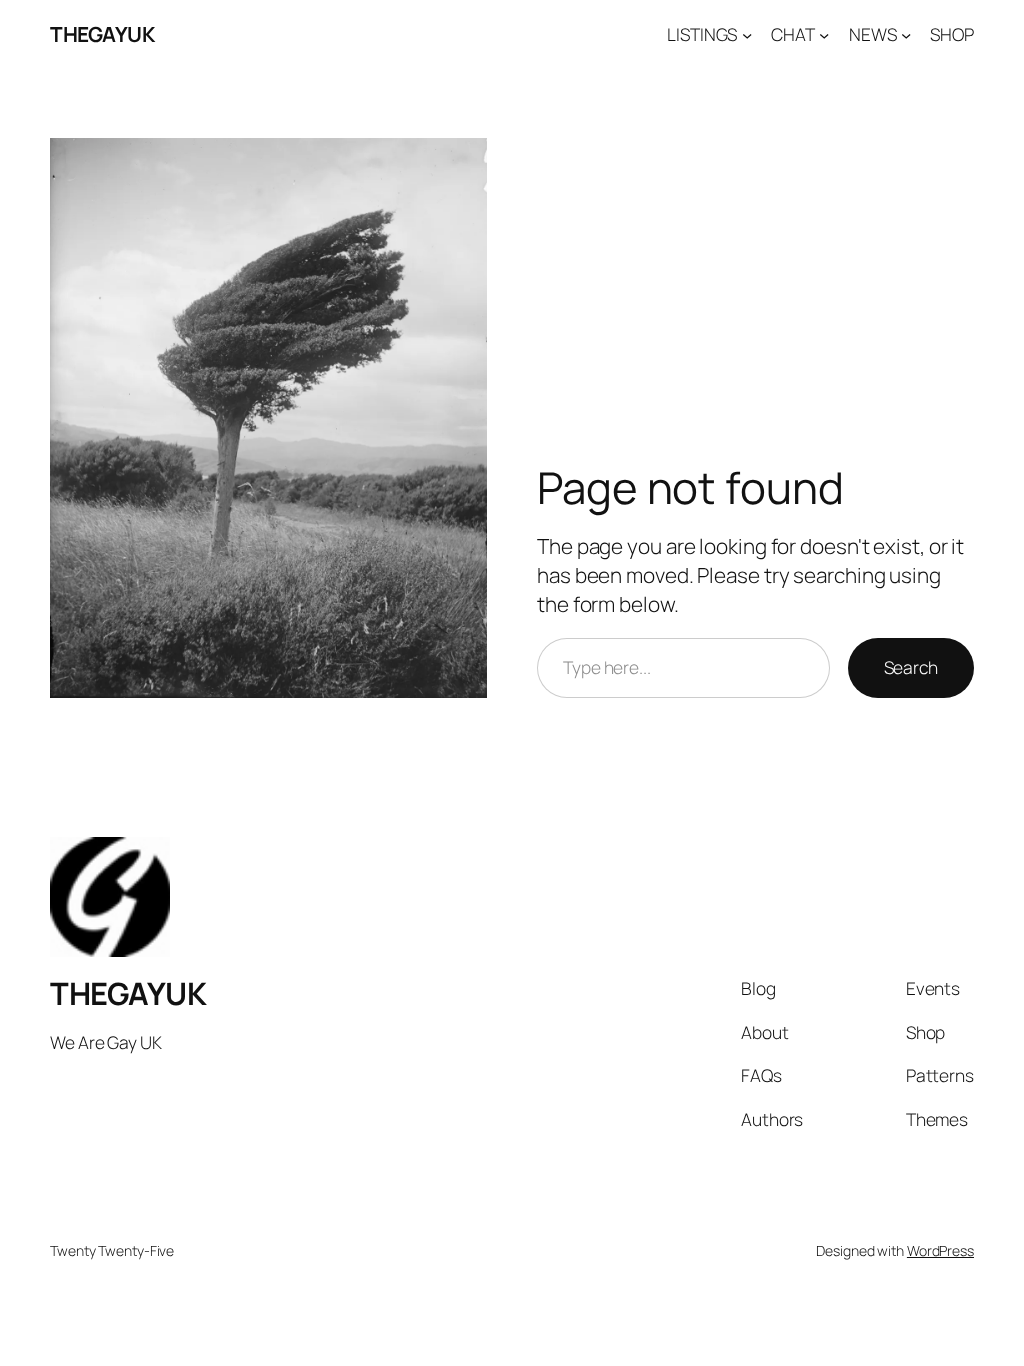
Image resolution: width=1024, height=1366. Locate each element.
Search (911, 667)
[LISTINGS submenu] (747, 34)
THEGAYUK (102, 34)
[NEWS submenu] (906, 34)
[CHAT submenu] (824, 34)
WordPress (940, 1250)
